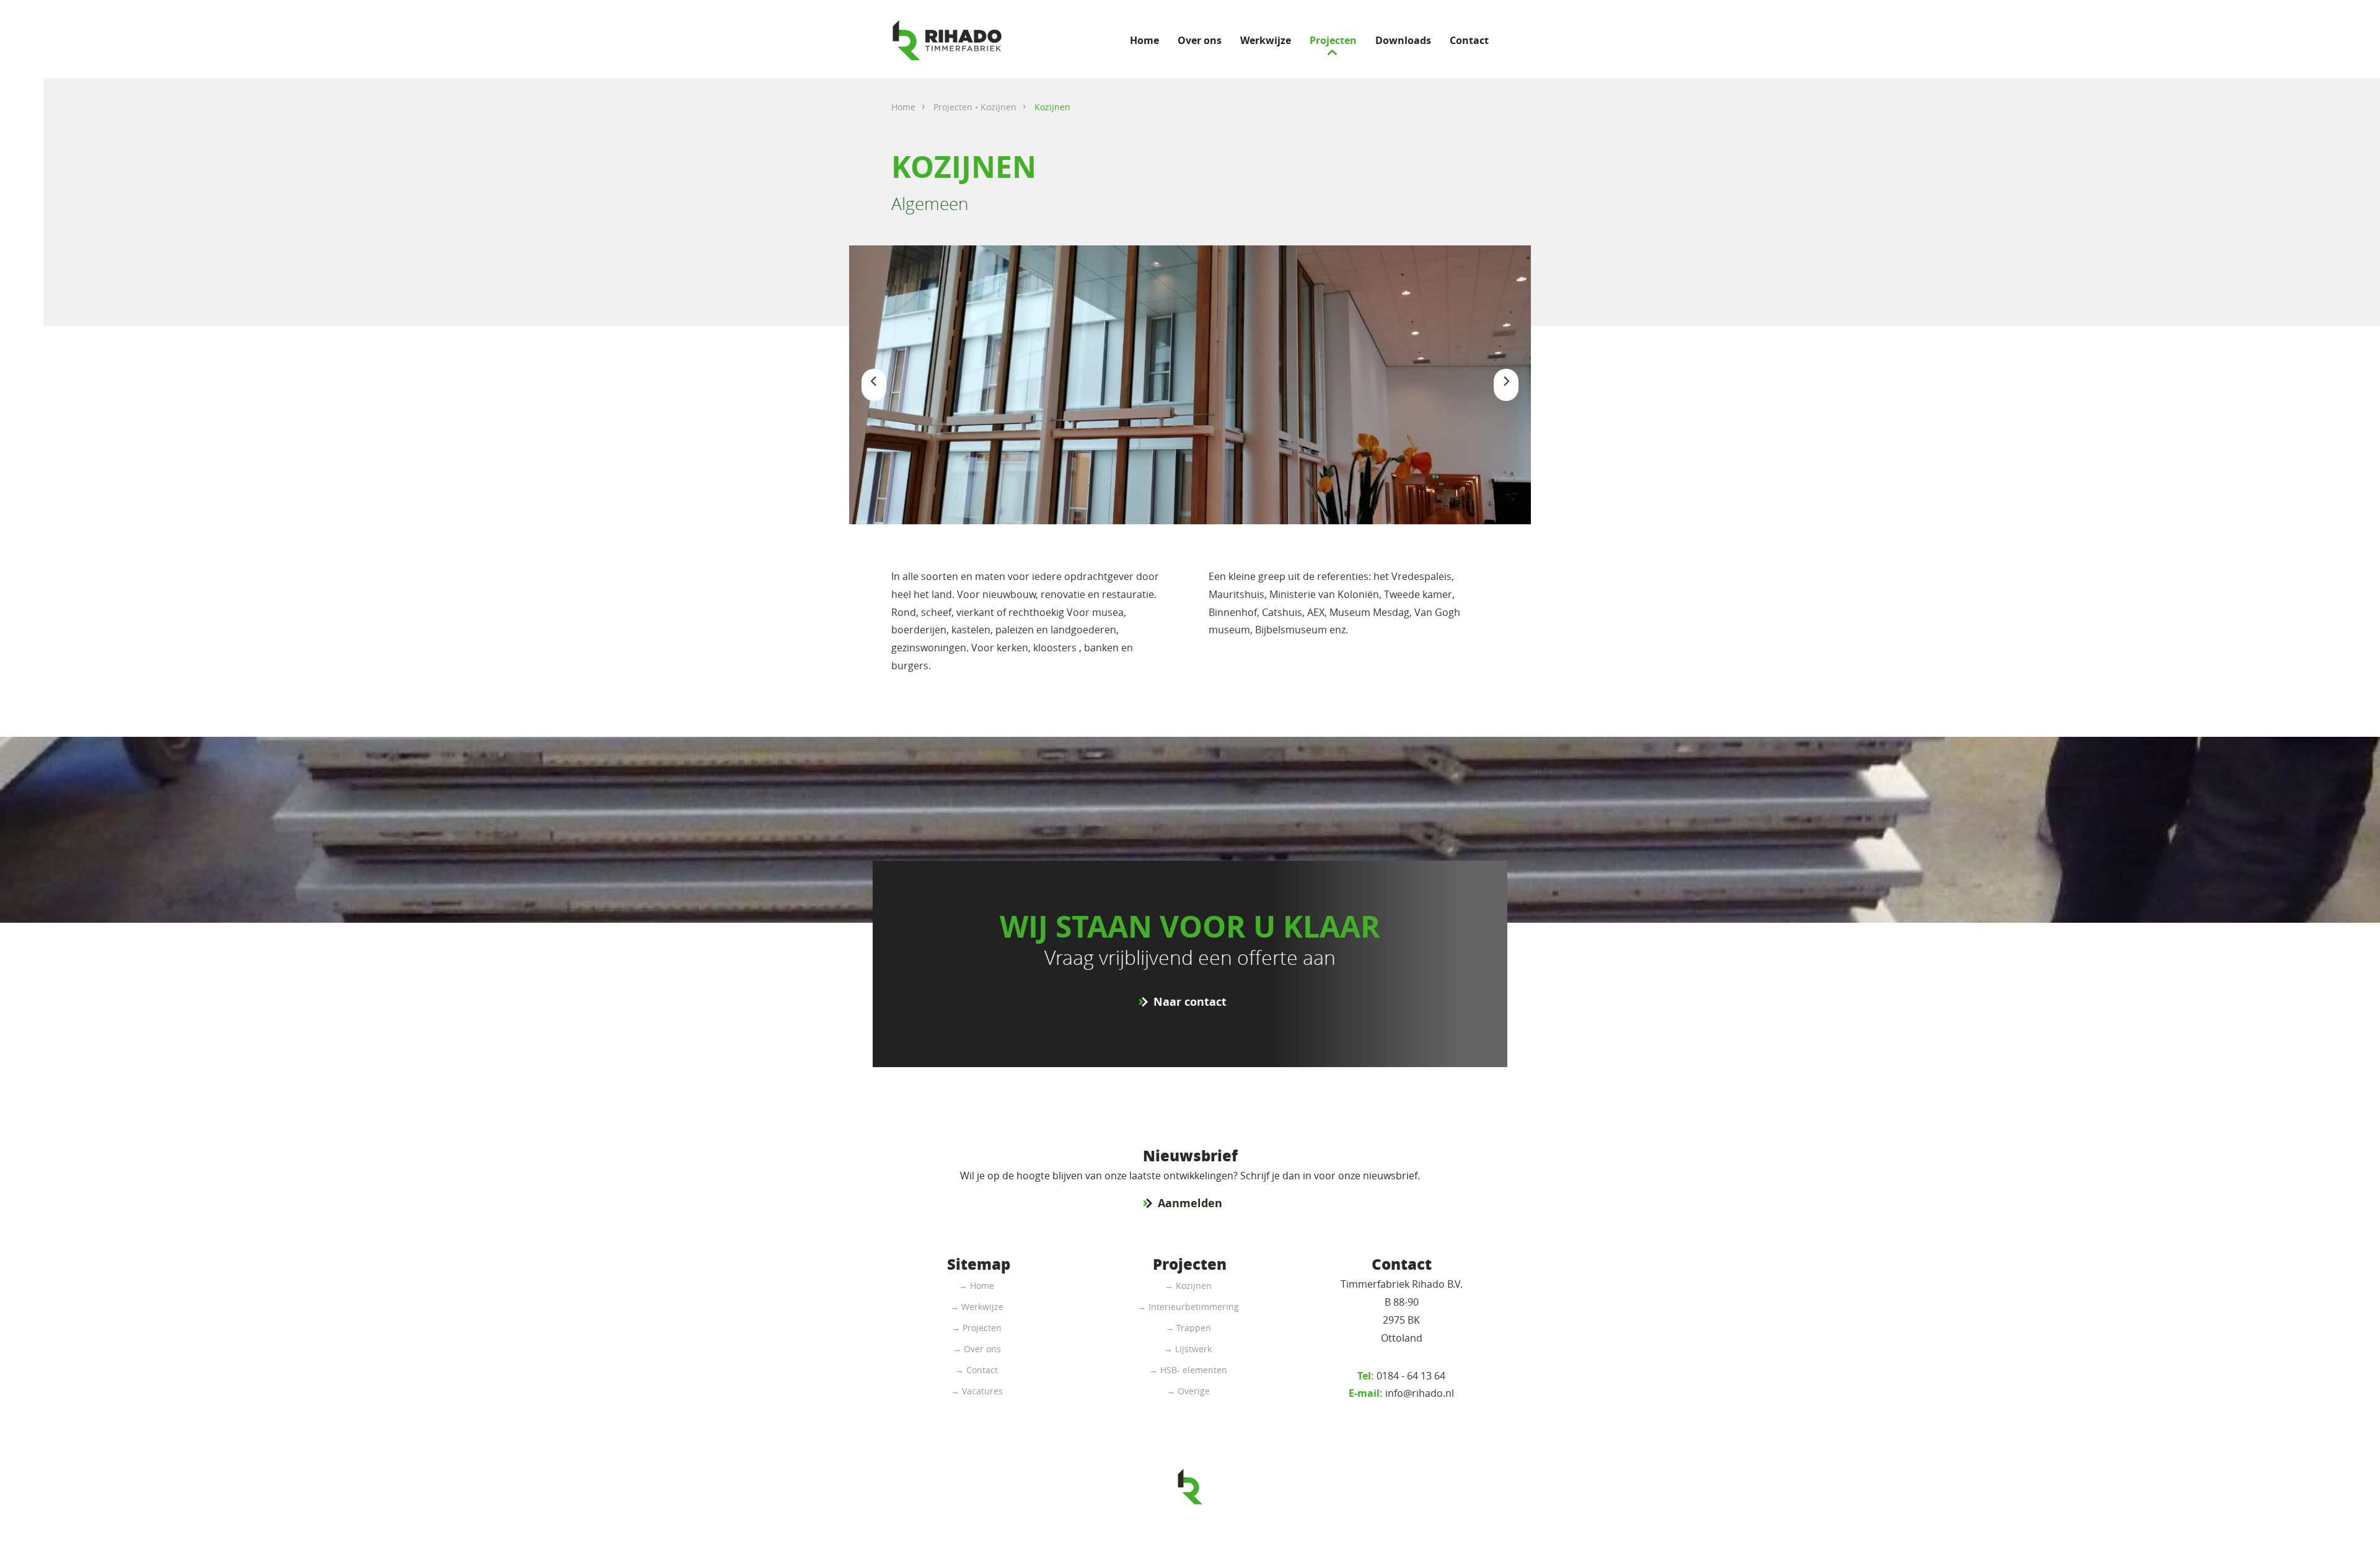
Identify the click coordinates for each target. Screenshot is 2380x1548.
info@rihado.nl (1401, 1393)
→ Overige (1188, 1391)
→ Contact (976, 1370)
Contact (1469, 40)
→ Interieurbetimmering (1188, 1307)
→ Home (976, 1286)
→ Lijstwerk (1188, 1349)
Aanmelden (1190, 1203)
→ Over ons (977, 1349)
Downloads (1403, 40)
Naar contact (1190, 1002)
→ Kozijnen (1188, 1286)
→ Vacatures (977, 1391)
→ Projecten (976, 1328)
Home (1144, 40)
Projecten (1333, 40)
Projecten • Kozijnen (975, 107)
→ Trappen (1188, 1328)
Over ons (1200, 40)
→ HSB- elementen (1188, 1370)
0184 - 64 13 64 (1401, 1376)
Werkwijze (1266, 40)
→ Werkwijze (977, 1307)
